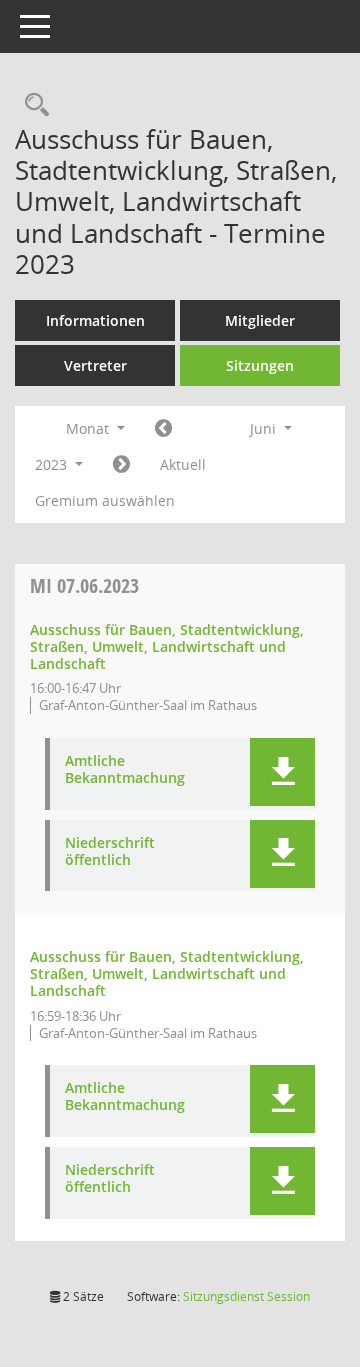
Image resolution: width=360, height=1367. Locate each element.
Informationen (95, 320)
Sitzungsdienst (246, 1296)
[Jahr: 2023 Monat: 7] (121, 465)
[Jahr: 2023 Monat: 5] (163, 429)
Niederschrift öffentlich (110, 852)
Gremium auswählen (105, 500)
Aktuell (183, 464)
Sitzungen (260, 365)
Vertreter (95, 365)
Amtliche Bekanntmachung (125, 770)
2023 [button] (53, 464)
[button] (282, 772)
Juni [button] (265, 428)
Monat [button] (89, 428)
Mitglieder (260, 320)
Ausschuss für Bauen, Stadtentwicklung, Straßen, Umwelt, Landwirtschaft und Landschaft (167, 646)
